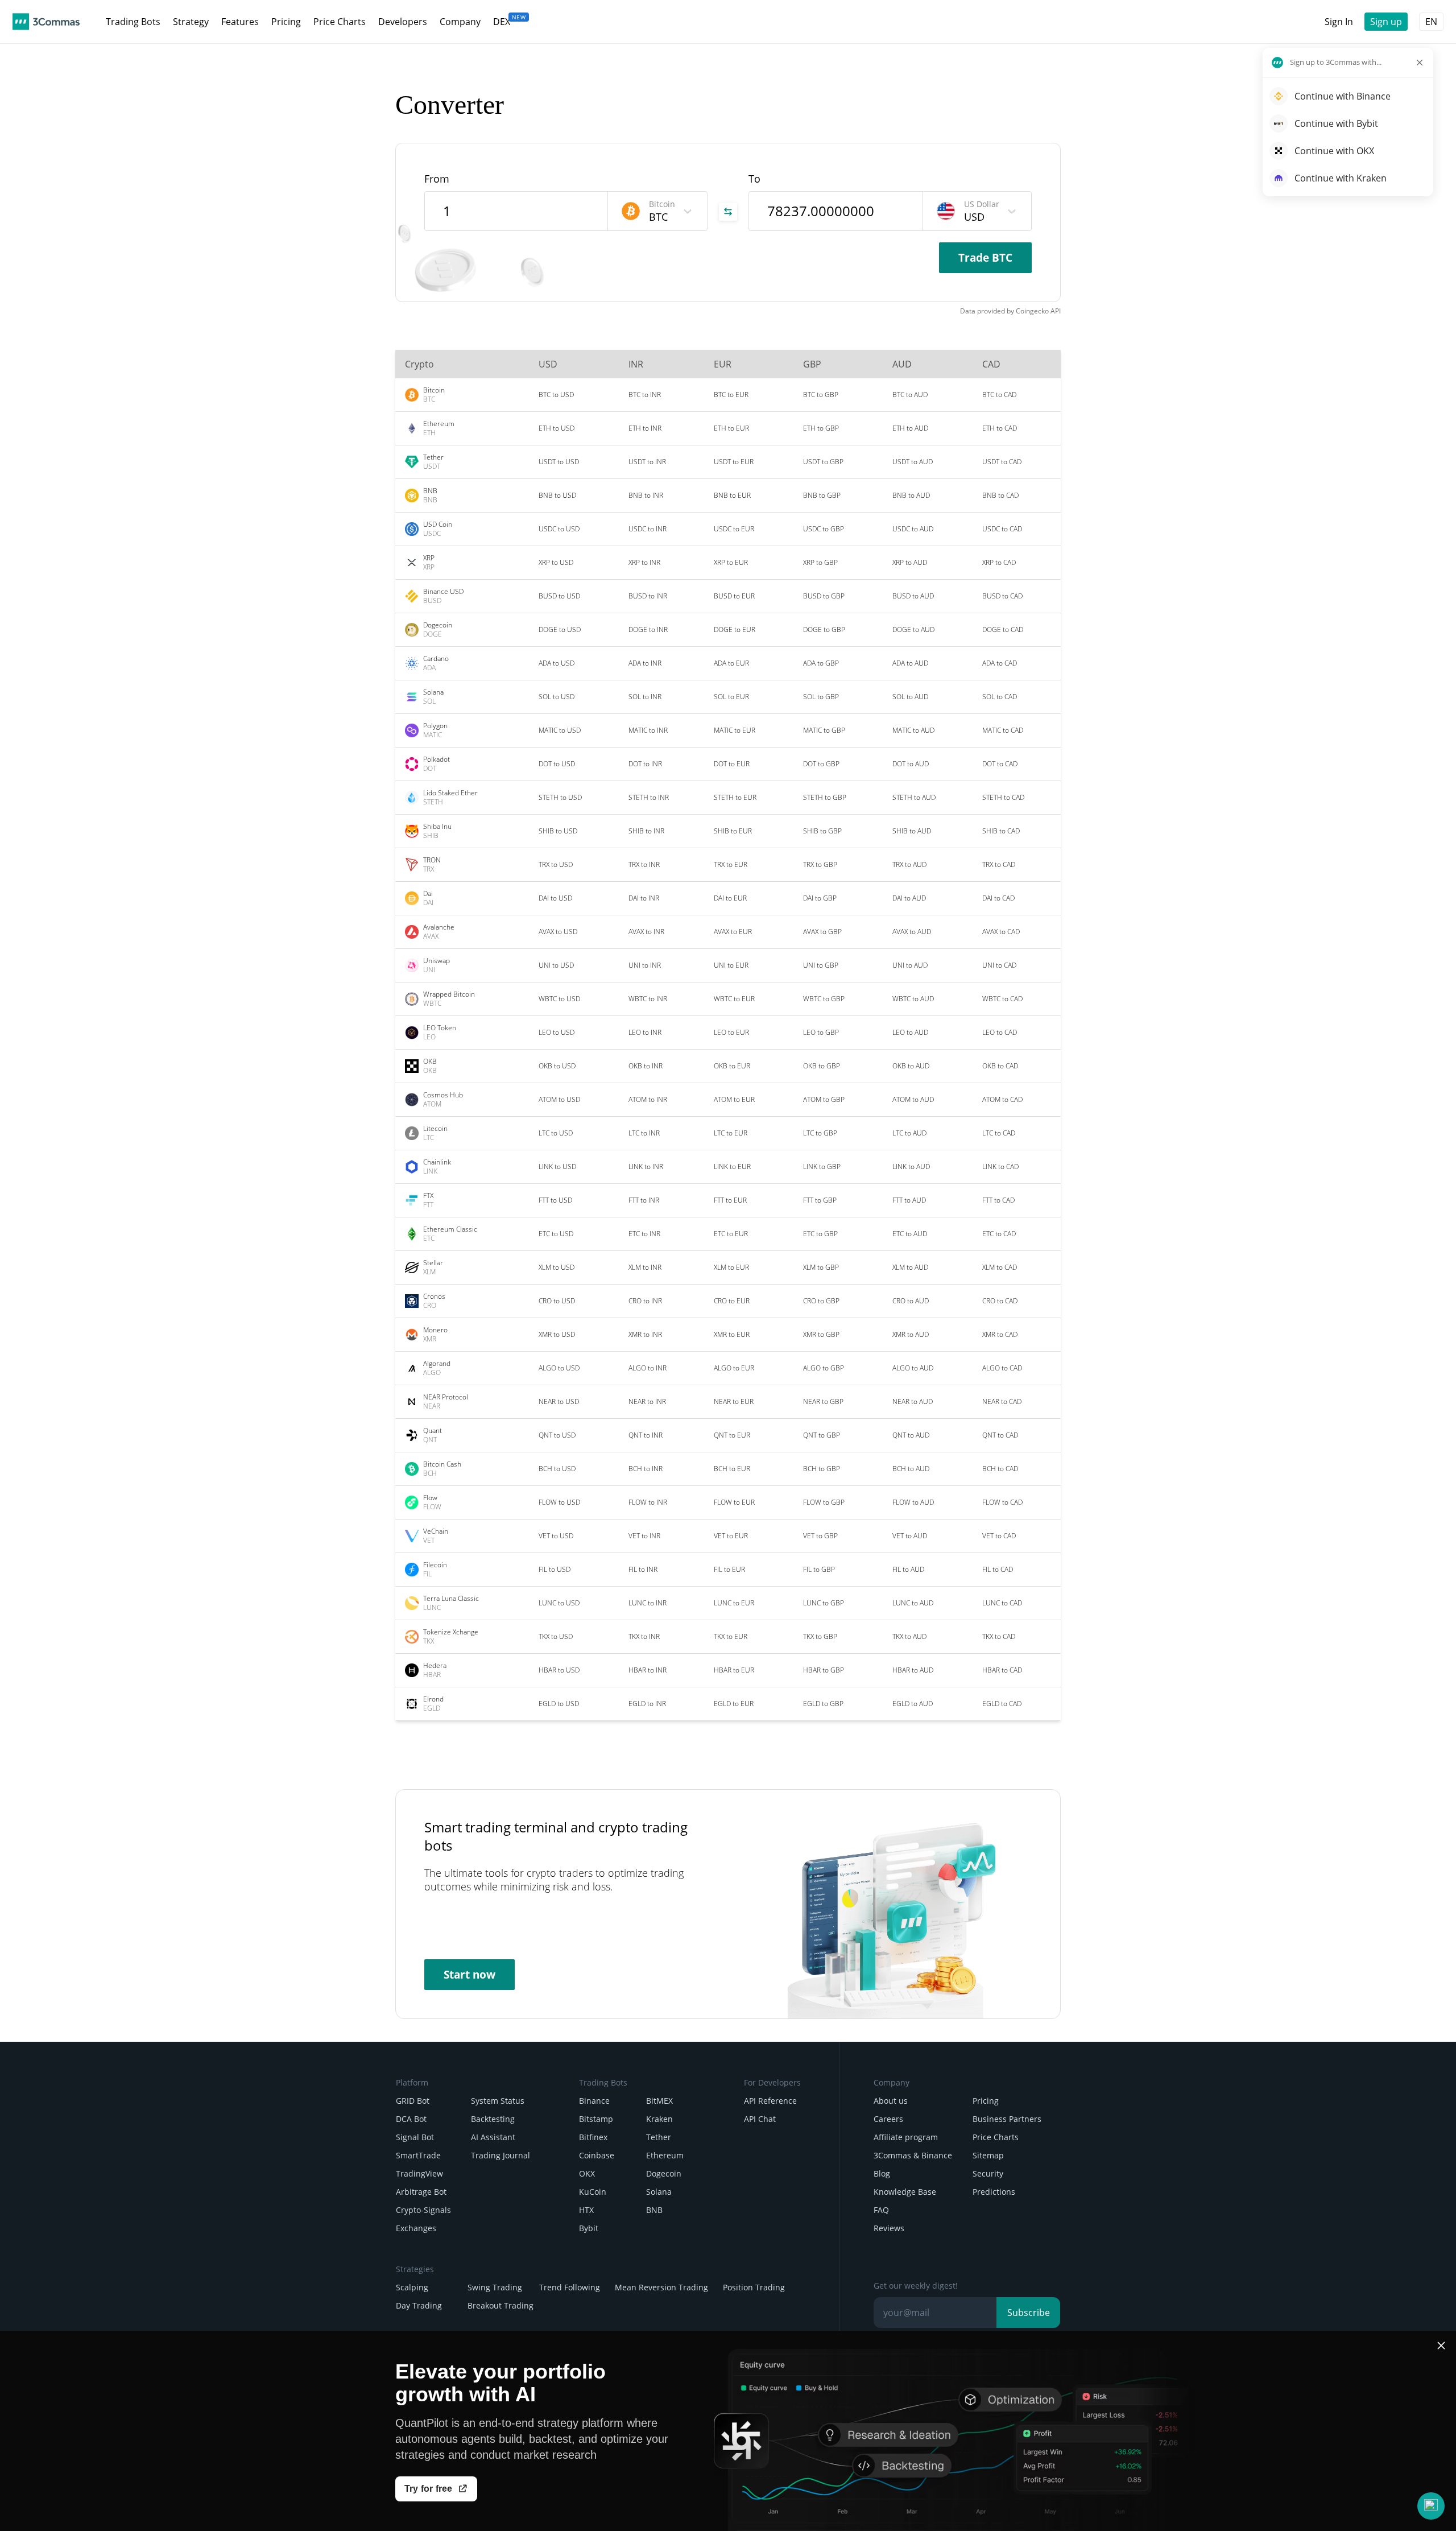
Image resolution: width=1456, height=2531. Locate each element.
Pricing (986, 2101)
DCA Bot (411, 2119)
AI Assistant (493, 2137)
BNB (654, 2210)
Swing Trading (495, 2287)
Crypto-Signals (423, 2210)
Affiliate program (906, 2137)
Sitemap (988, 2155)
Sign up (1386, 22)
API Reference (770, 2101)
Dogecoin (664, 2173)
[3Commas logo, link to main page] (46, 22)
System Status (498, 2101)
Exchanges (416, 2228)
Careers (888, 2119)
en (1431, 22)
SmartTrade (418, 2155)
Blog (882, 2173)
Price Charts (996, 2137)
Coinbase (597, 2155)
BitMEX (659, 2101)
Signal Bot (415, 2137)
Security (988, 2173)
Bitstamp (596, 2119)
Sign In (1339, 22)
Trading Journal (500, 2155)
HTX (586, 2210)
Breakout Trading (500, 2305)
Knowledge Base (905, 2192)
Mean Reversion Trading (661, 2287)
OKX (587, 2173)
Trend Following (570, 2287)
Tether (659, 2137)
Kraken (659, 2119)
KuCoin (593, 2192)
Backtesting (493, 2119)
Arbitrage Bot (421, 2192)
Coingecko (1032, 311)
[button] (1431, 2506)
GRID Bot (413, 2101)
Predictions (994, 2192)
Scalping (412, 2287)
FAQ (881, 2210)
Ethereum (665, 2155)
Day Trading (419, 2305)
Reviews (889, 2228)
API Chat (760, 2119)
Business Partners (1007, 2119)
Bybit (589, 2228)
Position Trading (754, 2287)
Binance (594, 2101)
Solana (659, 2192)
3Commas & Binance (913, 2155)
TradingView (419, 2173)
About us (891, 2101)
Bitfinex (593, 2137)
